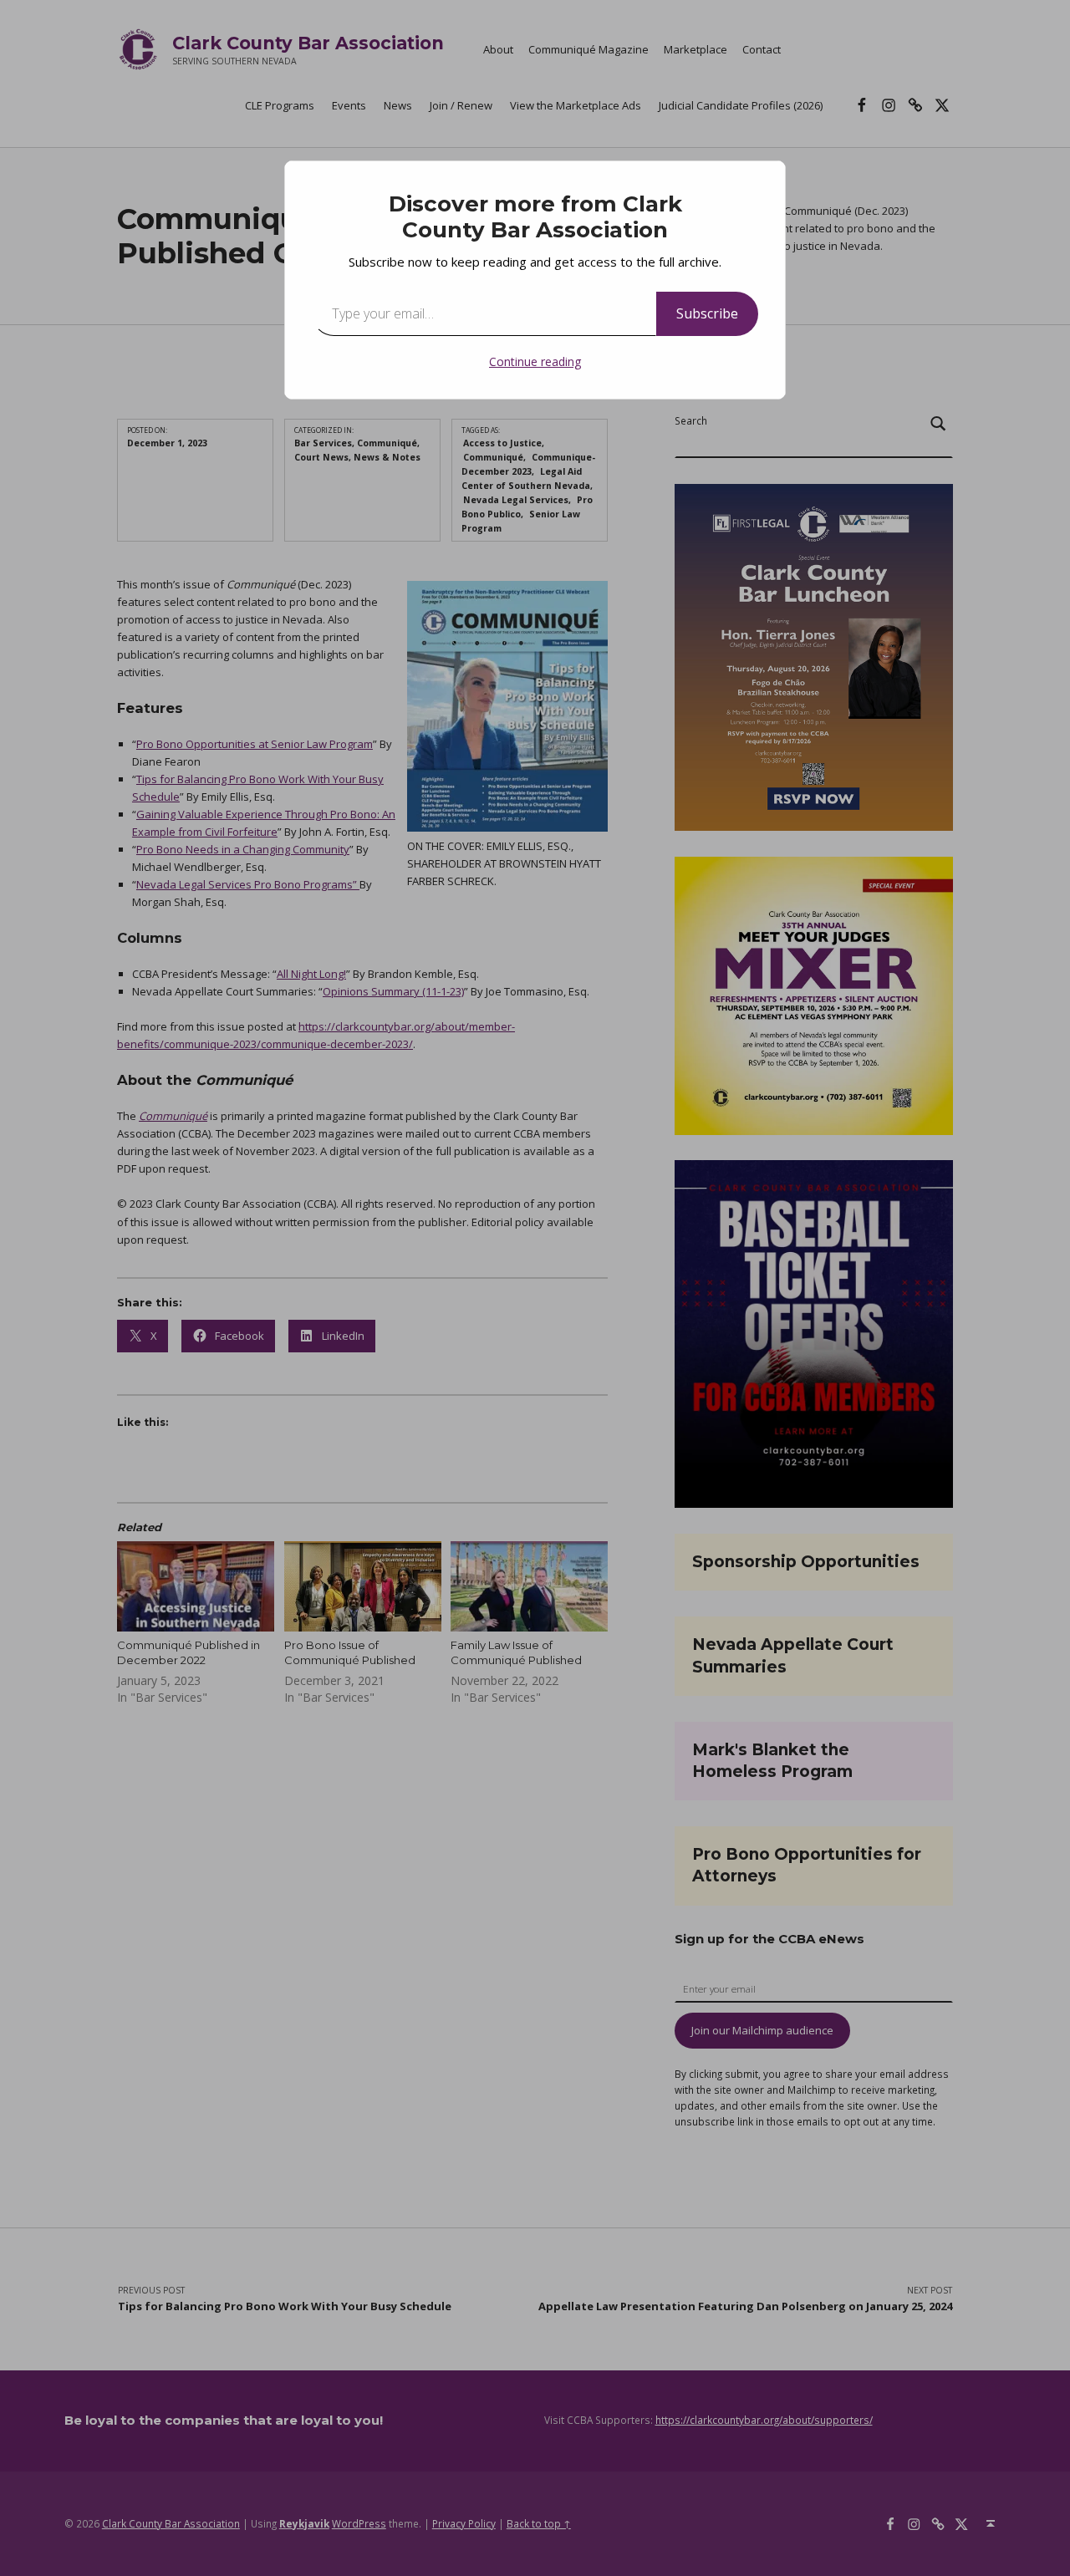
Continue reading (535, 361)
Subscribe (707, 313)
